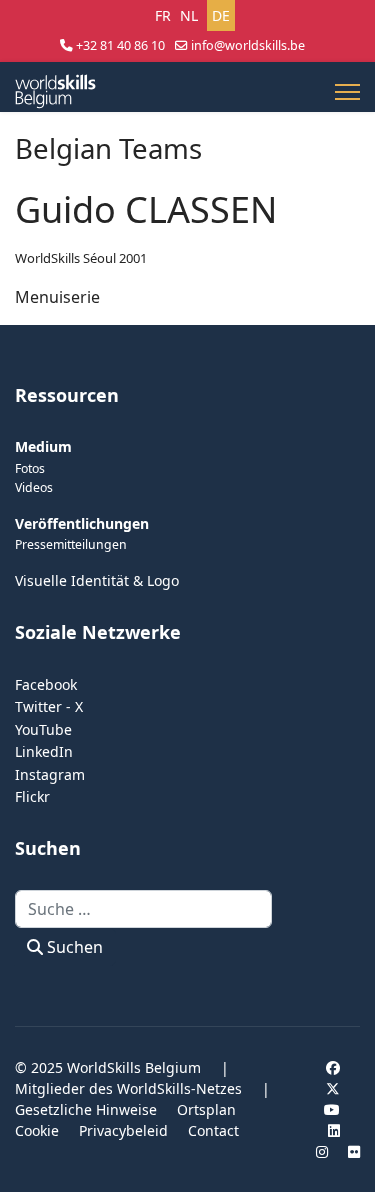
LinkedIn (44, 751)
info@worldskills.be (248, 45)
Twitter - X (49, 706)
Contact (213, 1130)
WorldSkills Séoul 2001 (81, 258)
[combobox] (143, 909)
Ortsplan (206, 1109)
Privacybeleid (123, 1130)
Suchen (73, 947)
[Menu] (347, 92)
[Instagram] (322, 1151)
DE (221, 15)
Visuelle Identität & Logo (97, 580)
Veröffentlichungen (82, 523)
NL (189, 15)
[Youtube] (332, 1109)
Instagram (50, 774)
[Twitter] (333, 1088)
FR (163, 15)
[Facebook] (333, 1067)
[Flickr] (354, 1151)
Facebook (46, 684)
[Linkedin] (334, 1130)
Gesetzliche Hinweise (86, 1109)
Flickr (32, 796)
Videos (34, 487)
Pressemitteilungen (71, 544)
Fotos (30, 468)
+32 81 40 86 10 (120, 45)
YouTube (43, 729)
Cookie (37, 1130)
